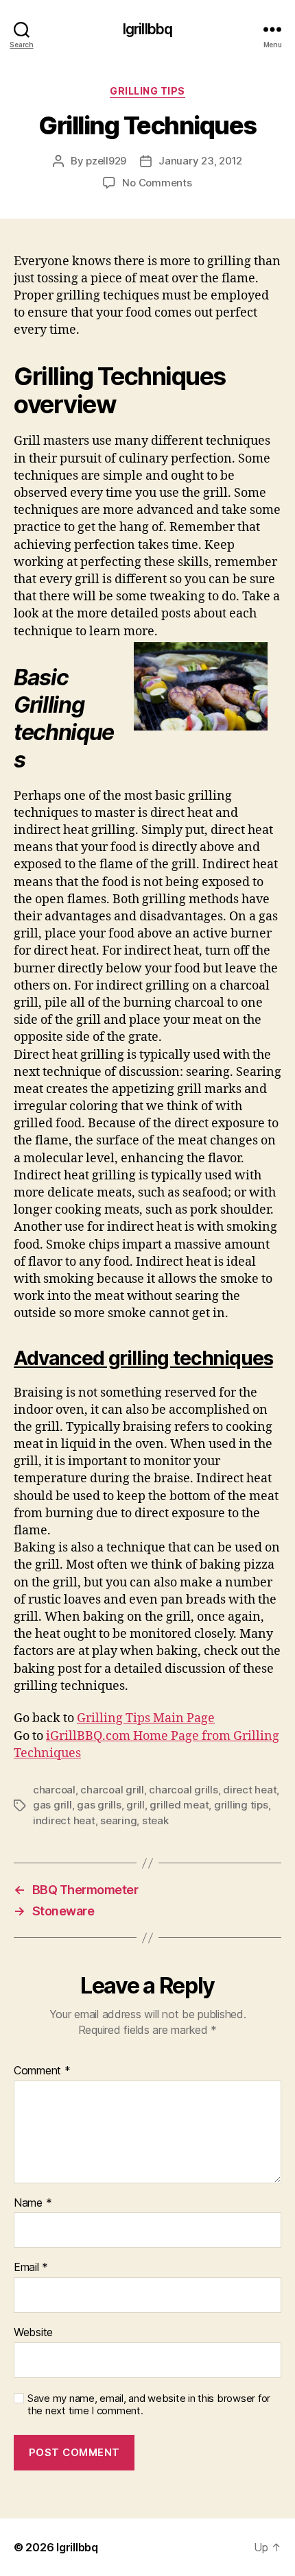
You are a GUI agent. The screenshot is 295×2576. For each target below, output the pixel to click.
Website (33, 2333)
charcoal (54, 1790)
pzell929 (106, 161)
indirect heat (64, 1820)
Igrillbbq (147, 29)
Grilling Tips (147, 91)
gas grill (52, 1805)
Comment (42, 2071)
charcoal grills (183, 1790)
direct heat (250, 1790)
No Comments (157, 183)
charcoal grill (112, 1790)
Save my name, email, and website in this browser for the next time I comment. (149, 2405)
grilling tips (241, 1805)
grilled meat (179, 1805)
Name (33, 2203)
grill (135, 1805)
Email (31, 2268)
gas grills (99, 1805)
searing (118, 1820)
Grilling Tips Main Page (146, 1718)
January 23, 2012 (200, 161)
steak (155, 1820)
